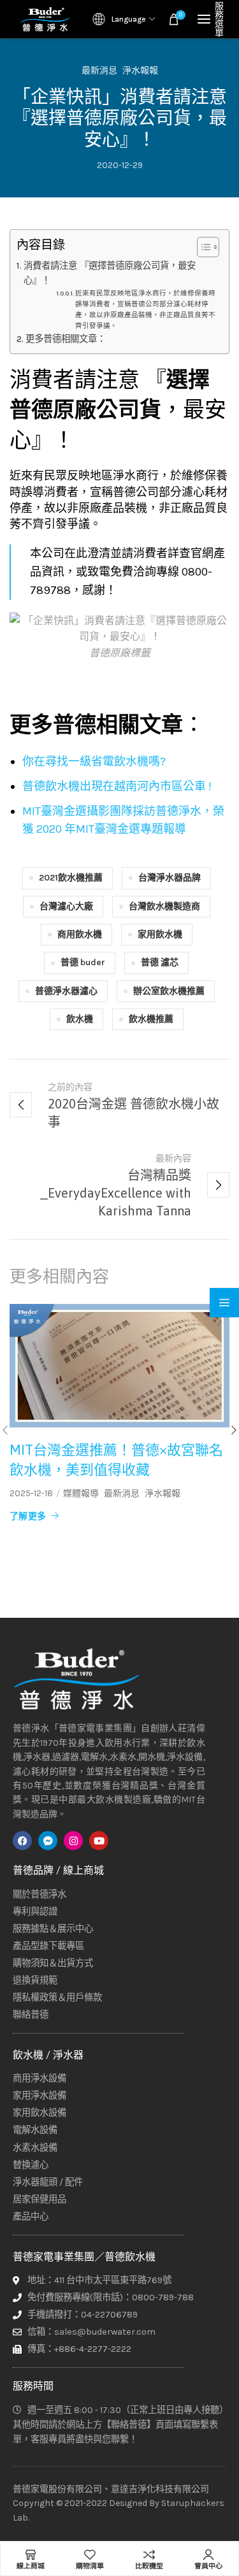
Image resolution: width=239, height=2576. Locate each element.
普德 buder (83, 962)
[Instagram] (73, 1841)
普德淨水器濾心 (66, 991)
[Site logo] (45, 19)
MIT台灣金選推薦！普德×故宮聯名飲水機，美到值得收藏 (116, 1460)
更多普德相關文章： (66, 339)
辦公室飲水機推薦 (169, 991)
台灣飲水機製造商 (164, 906)
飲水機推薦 (151, 1019)
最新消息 (99, 71)
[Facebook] (22, 1841)
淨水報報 (140, 71)
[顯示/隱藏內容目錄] (202, 247)
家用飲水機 (160, 934)
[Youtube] (99, 1841)
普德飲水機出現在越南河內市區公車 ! (117, 786)
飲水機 (80, 1019)
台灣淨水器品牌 (170, 878)
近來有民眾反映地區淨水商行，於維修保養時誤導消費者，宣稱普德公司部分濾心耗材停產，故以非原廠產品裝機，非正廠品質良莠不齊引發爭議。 (145, 309)
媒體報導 (81, 1494)
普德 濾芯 (160, 962)
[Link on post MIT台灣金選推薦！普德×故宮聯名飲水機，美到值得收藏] (119, 1366)
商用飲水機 (80, 934)
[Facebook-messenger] (48, 1841)
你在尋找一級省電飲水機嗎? (94, 761)
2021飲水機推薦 (71, 878)
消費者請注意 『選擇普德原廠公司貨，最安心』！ (110, 273)
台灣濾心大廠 (66, 906)
